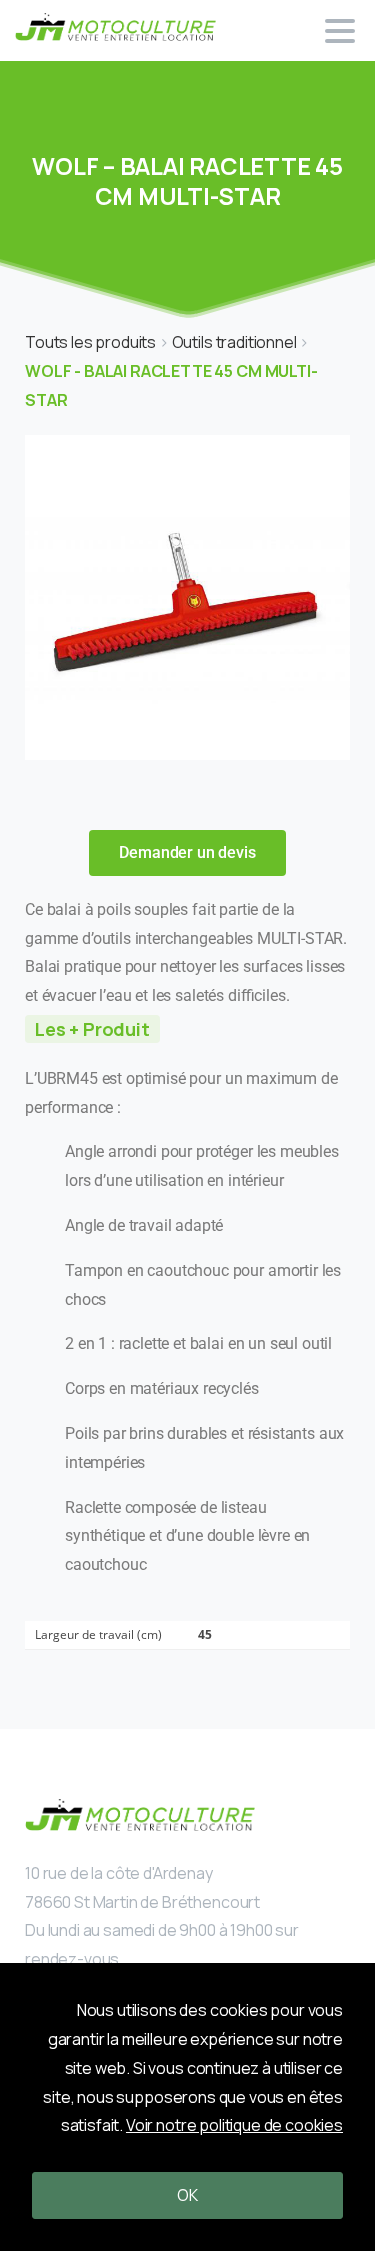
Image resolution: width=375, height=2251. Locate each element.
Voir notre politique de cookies (234, 2125)
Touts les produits (92, 342)
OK (187, 2195)
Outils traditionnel (236, 342)
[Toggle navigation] (340, 31)
